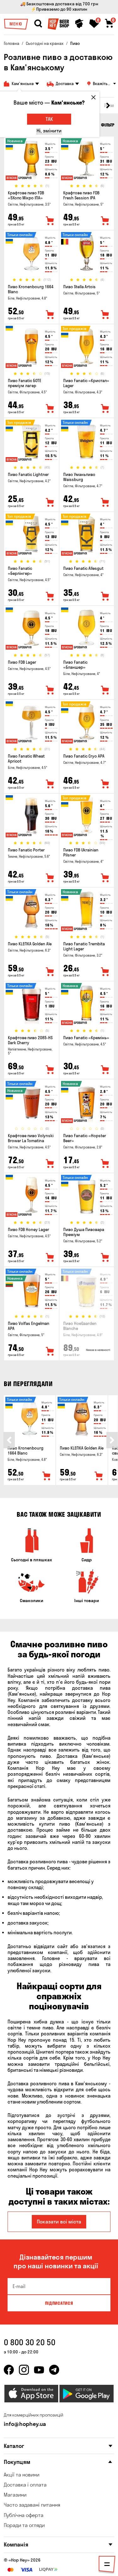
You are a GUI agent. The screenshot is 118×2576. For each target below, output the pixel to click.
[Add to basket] (47, 1476)
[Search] (38, 24)
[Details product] (31, 160)
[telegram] (54, 2370)
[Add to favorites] (50, 221)
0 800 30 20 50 (30, 2342)
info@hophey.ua (25, 2424)
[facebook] (9, 2370)
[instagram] (24, 2370)
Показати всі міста (59, 2222)
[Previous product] (9, 1440)
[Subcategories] (107, 2565)
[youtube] (39, 2370)
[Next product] (112, 1440)
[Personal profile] (79, 24)
